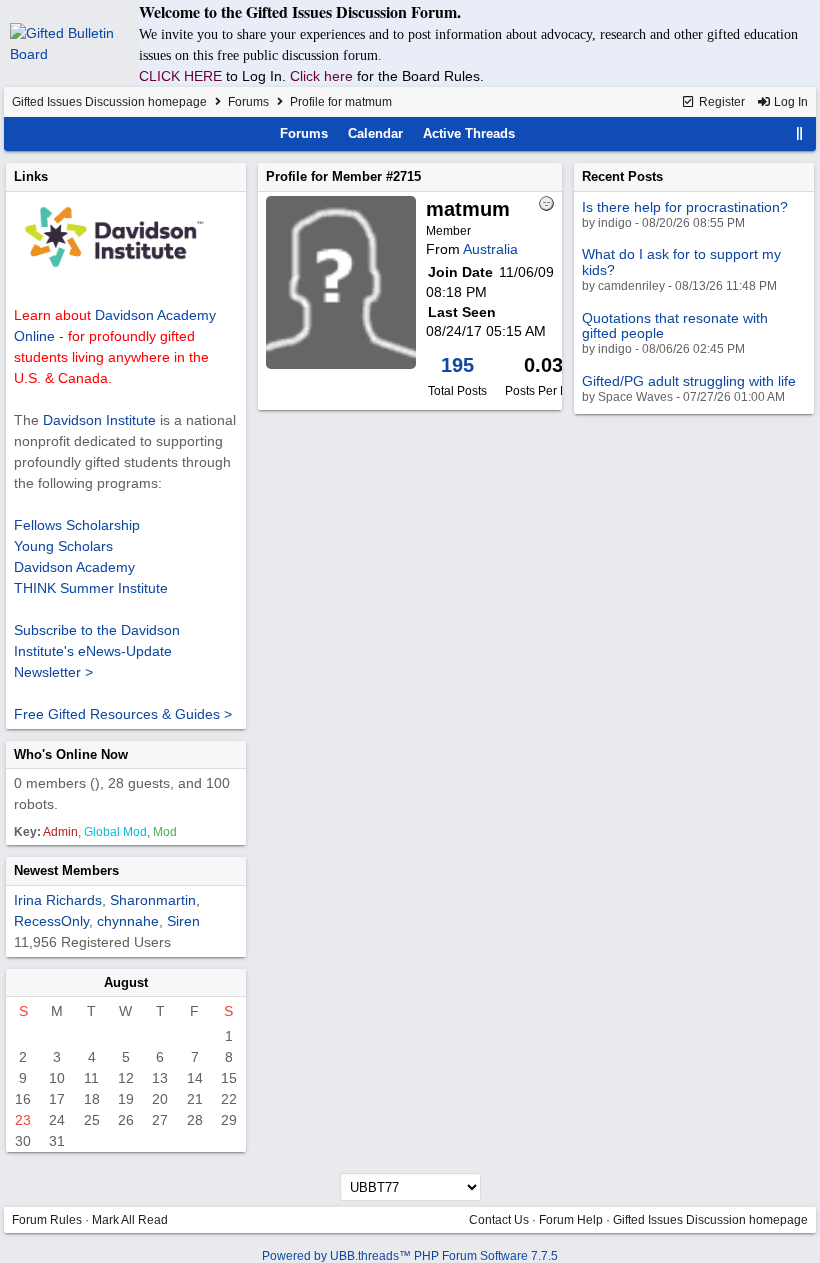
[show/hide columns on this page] (800, 133)
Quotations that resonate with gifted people (675, 325)
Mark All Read (130, 1220)
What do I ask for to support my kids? (681, 261)
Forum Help (571, 1220)
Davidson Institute (99, 420)
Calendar (375, 133)
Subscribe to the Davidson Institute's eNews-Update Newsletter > (97, 651)
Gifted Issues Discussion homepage (109, 102)
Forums (248, 102)
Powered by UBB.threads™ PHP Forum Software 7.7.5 (410, 1256)
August (126, 982)
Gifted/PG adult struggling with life (689, 381)
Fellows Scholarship (77, 525)
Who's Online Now (71, 754)
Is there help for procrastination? (685, 207)
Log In (789, 102)
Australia (490, 249)
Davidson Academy (74, 567)
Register (720, 102)
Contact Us (499, 1220)
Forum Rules (47, 1220)
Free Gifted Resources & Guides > (123, 714)
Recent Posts (622, 176)
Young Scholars (63, 546)
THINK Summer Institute (91, 588)
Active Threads (469, 133)
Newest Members (66, 870)
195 (457, 365)
